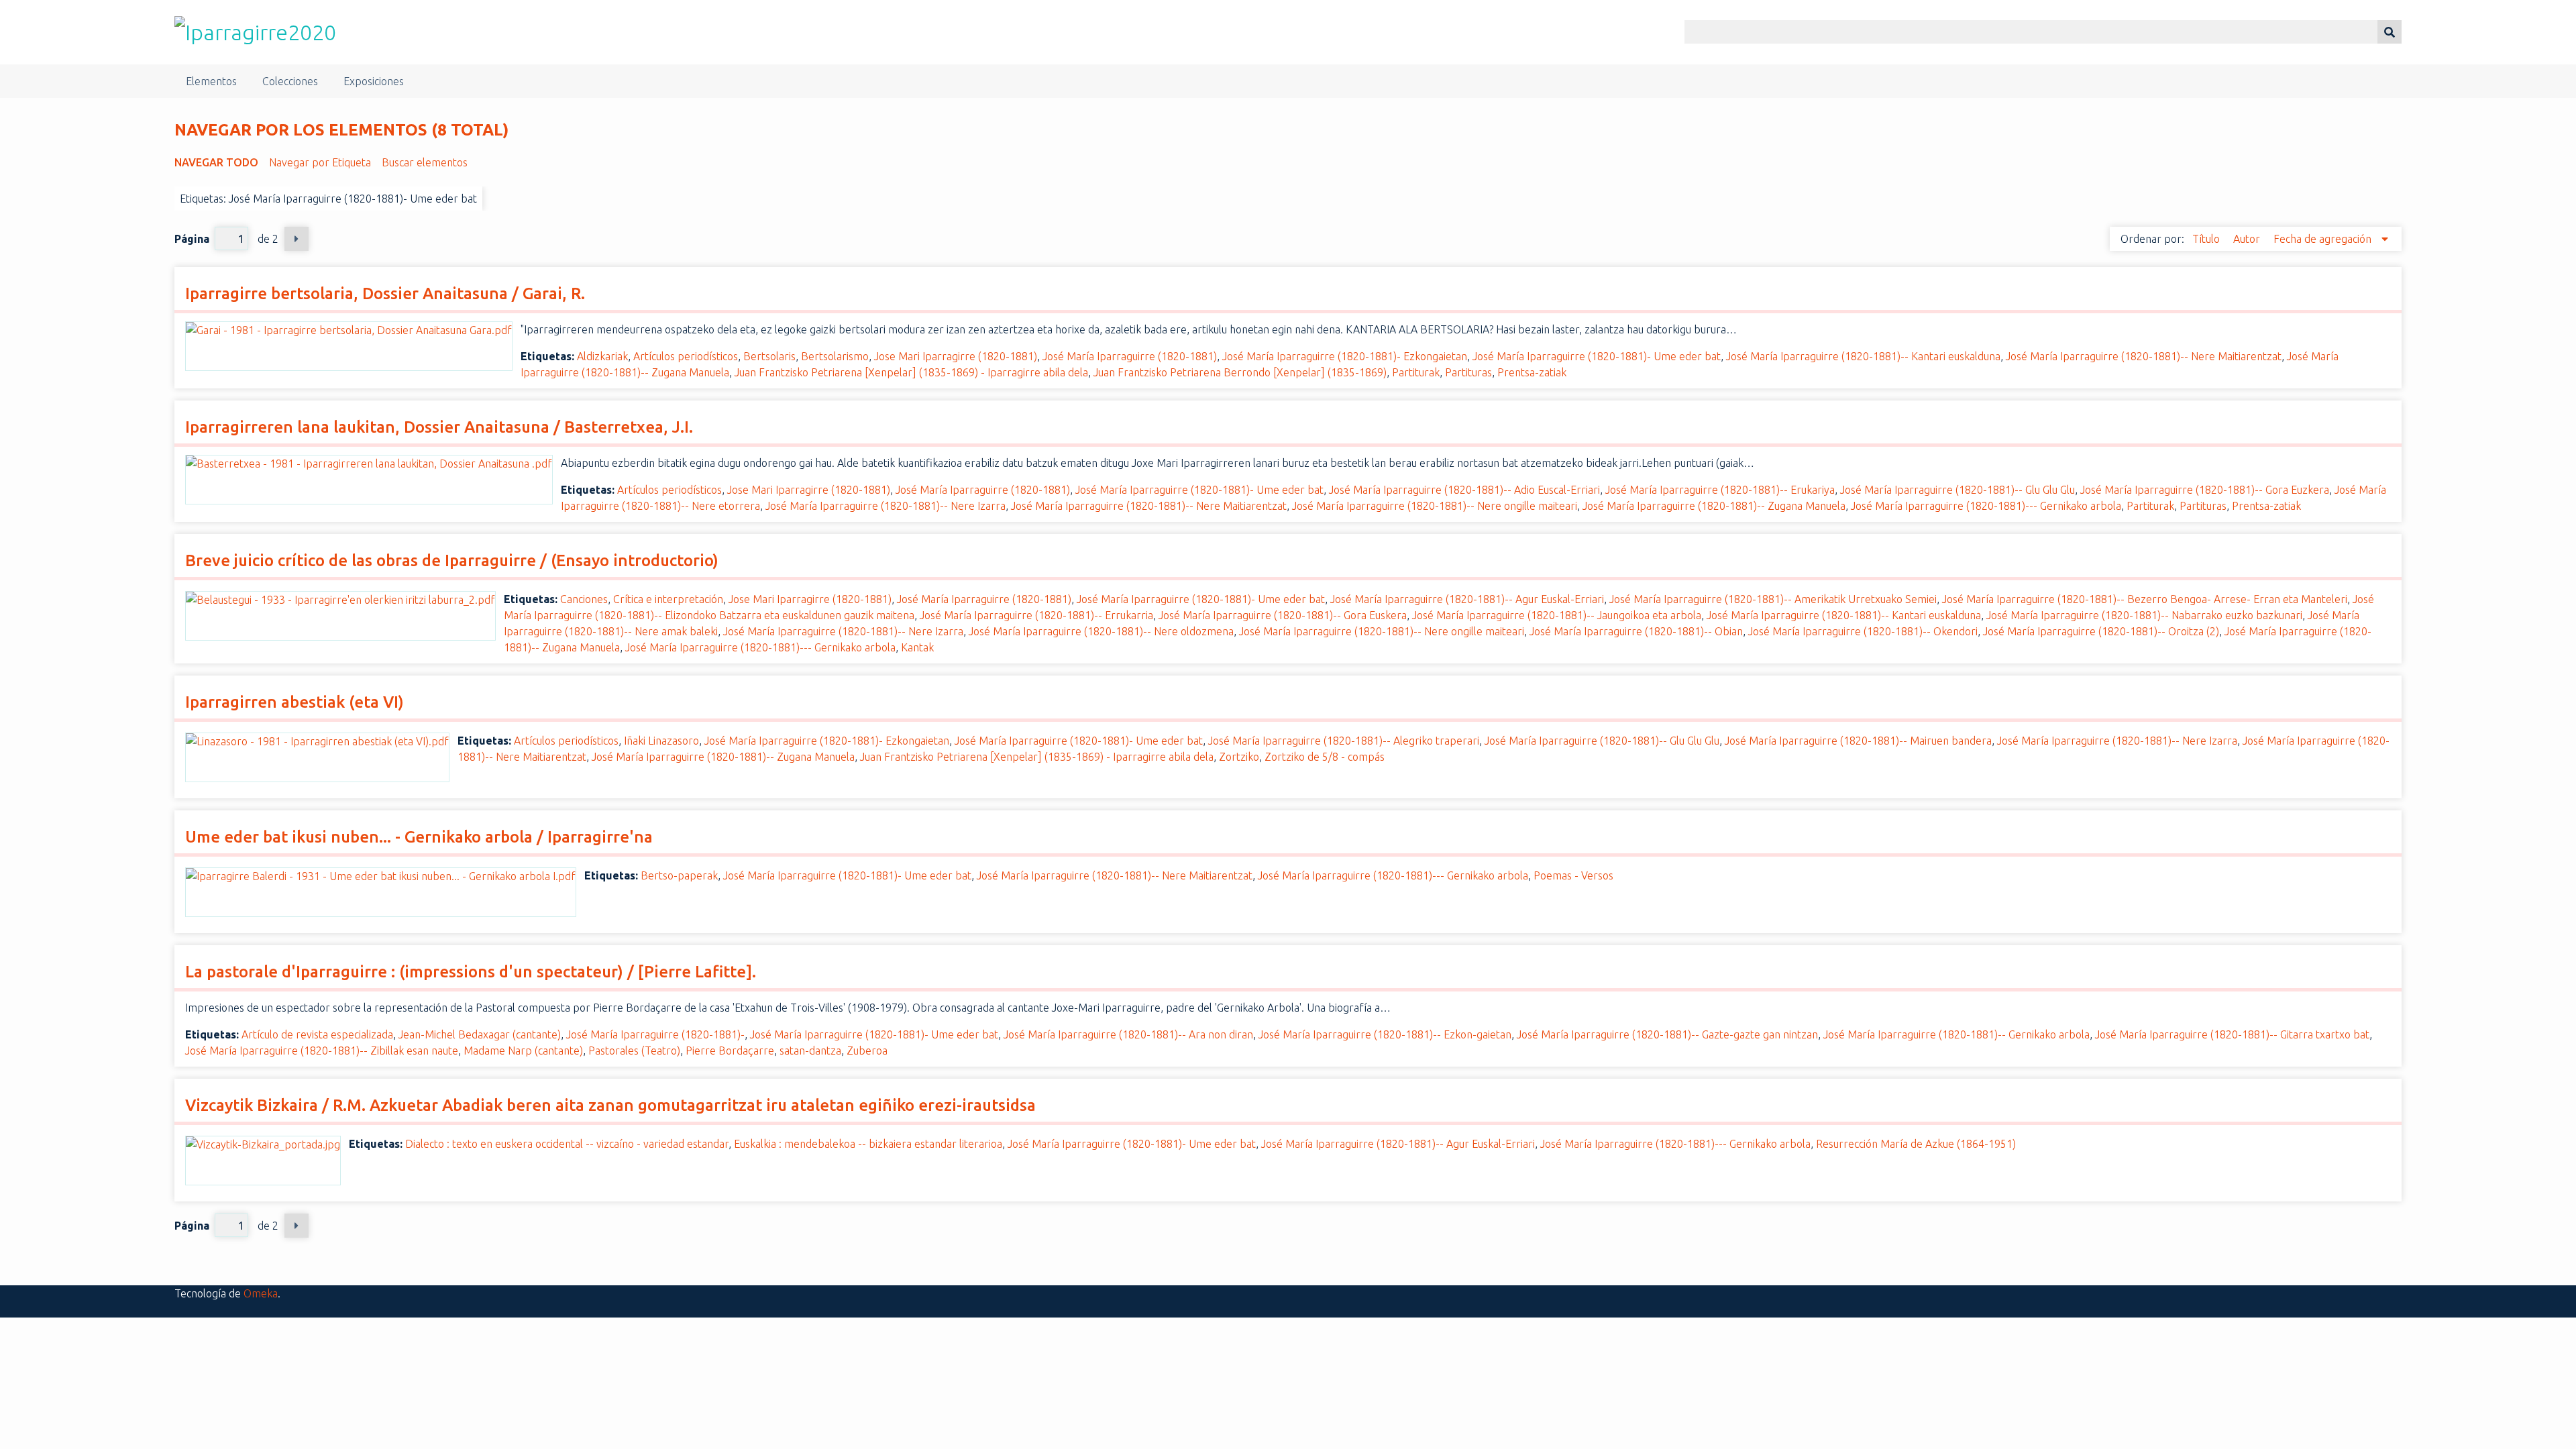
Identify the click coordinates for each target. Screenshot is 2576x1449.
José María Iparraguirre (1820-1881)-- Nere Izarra (885, 506)
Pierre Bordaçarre (730, 1051)
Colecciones (290, 81)
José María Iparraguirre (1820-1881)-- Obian (1636, 631)
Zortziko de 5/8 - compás (1325, 757)
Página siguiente (297, 239)
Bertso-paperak (679, 875)
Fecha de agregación (2324, 239)
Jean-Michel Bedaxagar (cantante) (480, 1034)
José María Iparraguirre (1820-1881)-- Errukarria (1036, 615)
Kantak (917, 647)
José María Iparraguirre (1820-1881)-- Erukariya (1720, 490)
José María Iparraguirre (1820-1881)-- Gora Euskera (1283, 615)
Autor (2248, 239)
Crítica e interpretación (668, 599)
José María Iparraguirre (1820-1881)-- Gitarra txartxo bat (2232, 1034)
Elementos (211, 81)
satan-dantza (810, 1051)
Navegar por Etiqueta (320, 162)
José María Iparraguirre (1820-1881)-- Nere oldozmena (1101, 631)
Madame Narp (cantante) (523, 1051)
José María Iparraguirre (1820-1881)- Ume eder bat (1597, 356)
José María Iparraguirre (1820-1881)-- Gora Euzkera (2205, 490)
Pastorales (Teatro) (634, 1051)
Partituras (1468, 372)
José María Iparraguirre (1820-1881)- (655, 1034)
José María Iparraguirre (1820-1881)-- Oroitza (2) (2101, 631)
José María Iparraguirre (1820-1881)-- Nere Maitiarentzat (2144, 356)
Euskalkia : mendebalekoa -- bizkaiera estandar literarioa (868, 1144)
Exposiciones (374, 81)
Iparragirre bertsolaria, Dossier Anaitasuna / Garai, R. (385, 293)
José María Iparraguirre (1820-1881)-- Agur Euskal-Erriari (1467, 599)
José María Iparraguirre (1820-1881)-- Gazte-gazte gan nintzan (1667, 1034)
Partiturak (1416, 372)
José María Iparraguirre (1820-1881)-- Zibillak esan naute (322, 1051)
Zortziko (1239, 757)
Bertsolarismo (835, 356)
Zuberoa (867, 1051)
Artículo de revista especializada (317, 1034)
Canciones (584, 599)
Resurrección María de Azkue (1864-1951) (1916, 1144)
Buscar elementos (425, 162)
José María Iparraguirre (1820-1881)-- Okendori (1863, 631)
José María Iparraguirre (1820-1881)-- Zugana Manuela (1714, 506)
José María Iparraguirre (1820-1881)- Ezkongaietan (1345, 356)
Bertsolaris (769, 356)
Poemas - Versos (1573, 875)
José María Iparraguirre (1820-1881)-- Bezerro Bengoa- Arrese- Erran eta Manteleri (2145, 599)
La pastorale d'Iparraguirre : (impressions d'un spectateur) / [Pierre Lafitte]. (471, 972)
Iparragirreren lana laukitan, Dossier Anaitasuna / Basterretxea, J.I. (439, 427)
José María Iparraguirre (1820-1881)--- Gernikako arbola (1986, 506)
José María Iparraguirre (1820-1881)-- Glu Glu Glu (1957, 490)
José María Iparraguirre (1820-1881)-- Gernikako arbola (1956, 1034)
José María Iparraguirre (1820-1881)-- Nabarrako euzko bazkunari (2144, 615)
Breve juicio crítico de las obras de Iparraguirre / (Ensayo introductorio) (452, 560)
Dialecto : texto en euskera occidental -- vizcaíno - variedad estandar (567, 1144)
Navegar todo (216, 162)
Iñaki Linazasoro (661, 741)
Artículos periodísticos (686, 356)
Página (192, 239)
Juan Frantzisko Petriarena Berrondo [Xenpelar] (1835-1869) (1240, 372)
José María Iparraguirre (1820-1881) (1130, 356)
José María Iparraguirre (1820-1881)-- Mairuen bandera (1858, 741)
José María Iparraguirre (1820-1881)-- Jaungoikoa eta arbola (1557, 615)
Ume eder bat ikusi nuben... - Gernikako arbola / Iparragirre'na (419, 837)
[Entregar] (2390, 32)
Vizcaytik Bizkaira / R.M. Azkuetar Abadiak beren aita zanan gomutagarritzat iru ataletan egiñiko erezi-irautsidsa (610, 1105)
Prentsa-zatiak (1532, 372)
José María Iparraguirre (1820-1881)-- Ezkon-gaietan (1385, 1034)
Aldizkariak (602, 356)
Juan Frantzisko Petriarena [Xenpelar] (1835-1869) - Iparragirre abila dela (911, 372)
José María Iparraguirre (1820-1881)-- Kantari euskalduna (1863, 356)
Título (2207, 239)
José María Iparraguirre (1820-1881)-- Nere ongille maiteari (1435, 506)
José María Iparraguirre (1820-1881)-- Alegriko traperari (1344, 741)
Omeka (261, 1293)
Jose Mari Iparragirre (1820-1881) (956, 356)
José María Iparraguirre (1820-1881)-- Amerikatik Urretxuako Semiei (1773, 599)
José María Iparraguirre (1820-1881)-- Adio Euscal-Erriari (1464, 490)
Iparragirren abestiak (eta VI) (294, 702)
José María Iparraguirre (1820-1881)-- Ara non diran (1128, 1034)
